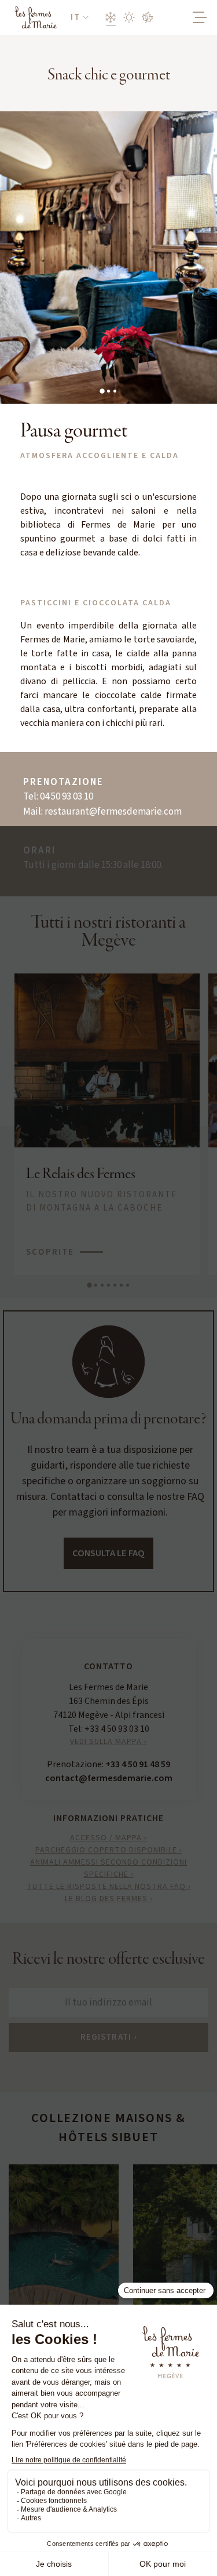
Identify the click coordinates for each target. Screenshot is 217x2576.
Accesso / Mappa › (108, 1838)
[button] (80, 18)
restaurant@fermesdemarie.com (113, 812)
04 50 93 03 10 (67, 797)
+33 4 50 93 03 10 (117, 1729)
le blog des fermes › (109, 1899)
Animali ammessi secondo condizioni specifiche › (108, 1868)
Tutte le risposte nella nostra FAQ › (109, 1887)
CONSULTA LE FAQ (108, 1553)
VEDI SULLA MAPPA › (108, 1742)
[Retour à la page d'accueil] (35, 17)
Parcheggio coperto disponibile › (109, 1850)
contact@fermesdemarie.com (109, 1778)
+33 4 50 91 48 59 (138, 1764)
